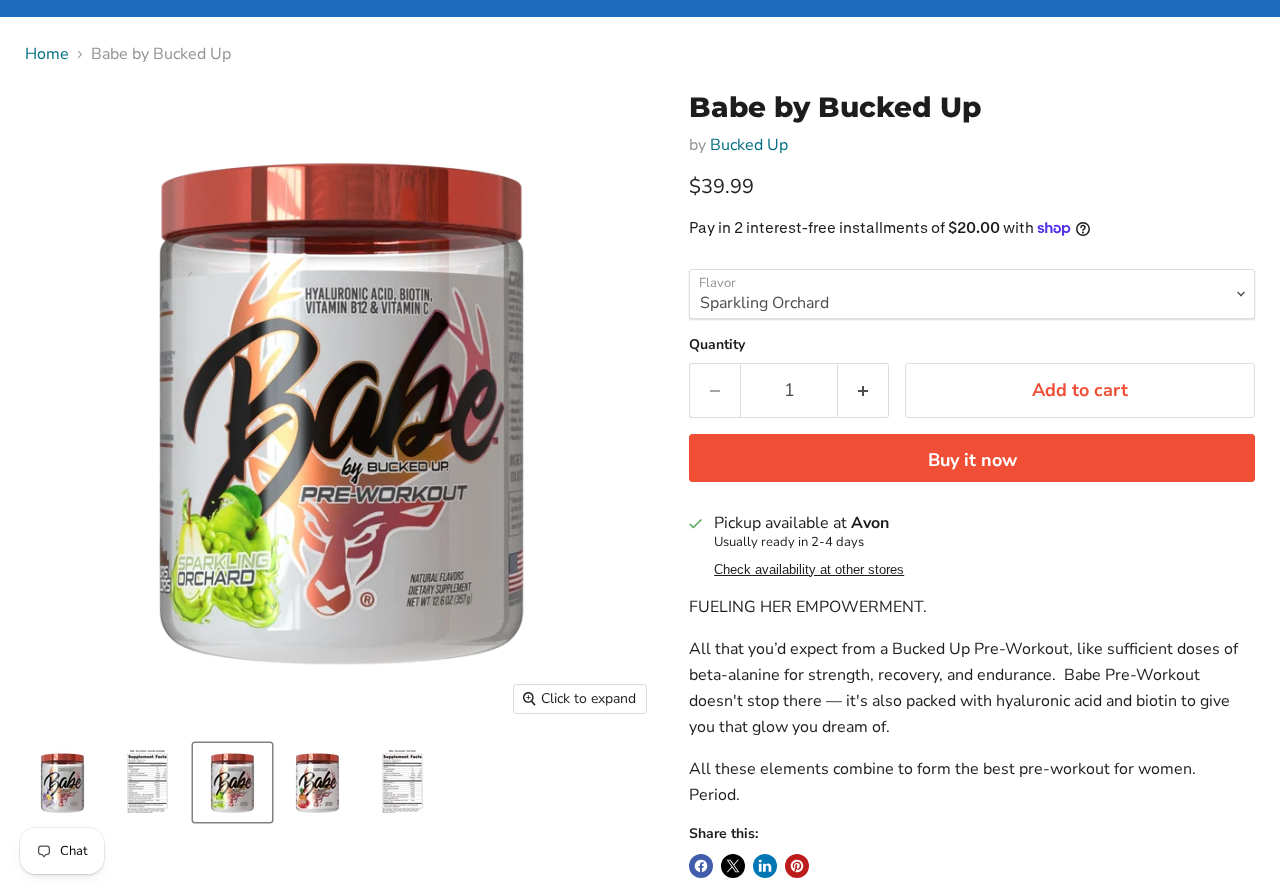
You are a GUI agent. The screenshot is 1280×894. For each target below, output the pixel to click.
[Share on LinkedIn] (765, 866)
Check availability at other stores (809, 570)
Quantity (717, 345)
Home (47, 54)
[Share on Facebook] (701, 866)
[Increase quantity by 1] (863, 390)
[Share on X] (733, 866)
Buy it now (972, 460)
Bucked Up (749, 145)
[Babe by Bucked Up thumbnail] (62, 782)
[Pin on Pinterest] (797, 866)
